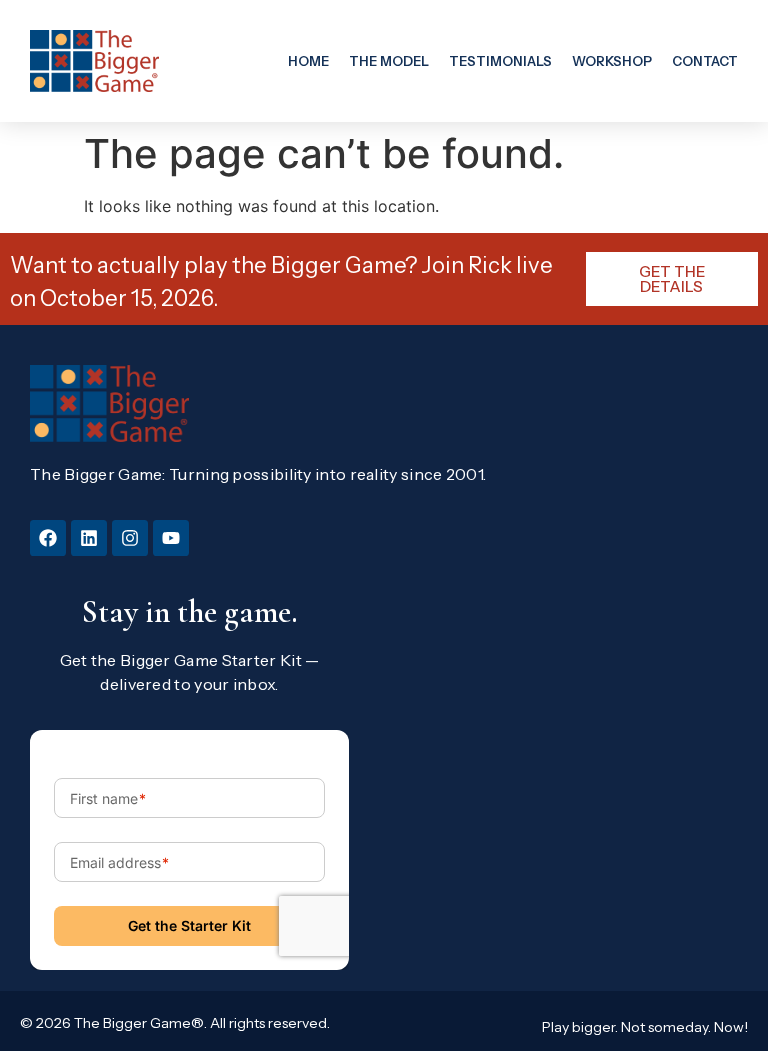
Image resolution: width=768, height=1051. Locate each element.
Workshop (612, 61)
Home (308, 61)
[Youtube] (171, 538)
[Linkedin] (89, 538)
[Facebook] (48, 538)
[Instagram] (130, 538)
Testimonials (500, 61)
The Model (389, 61)
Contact (705, 61)
